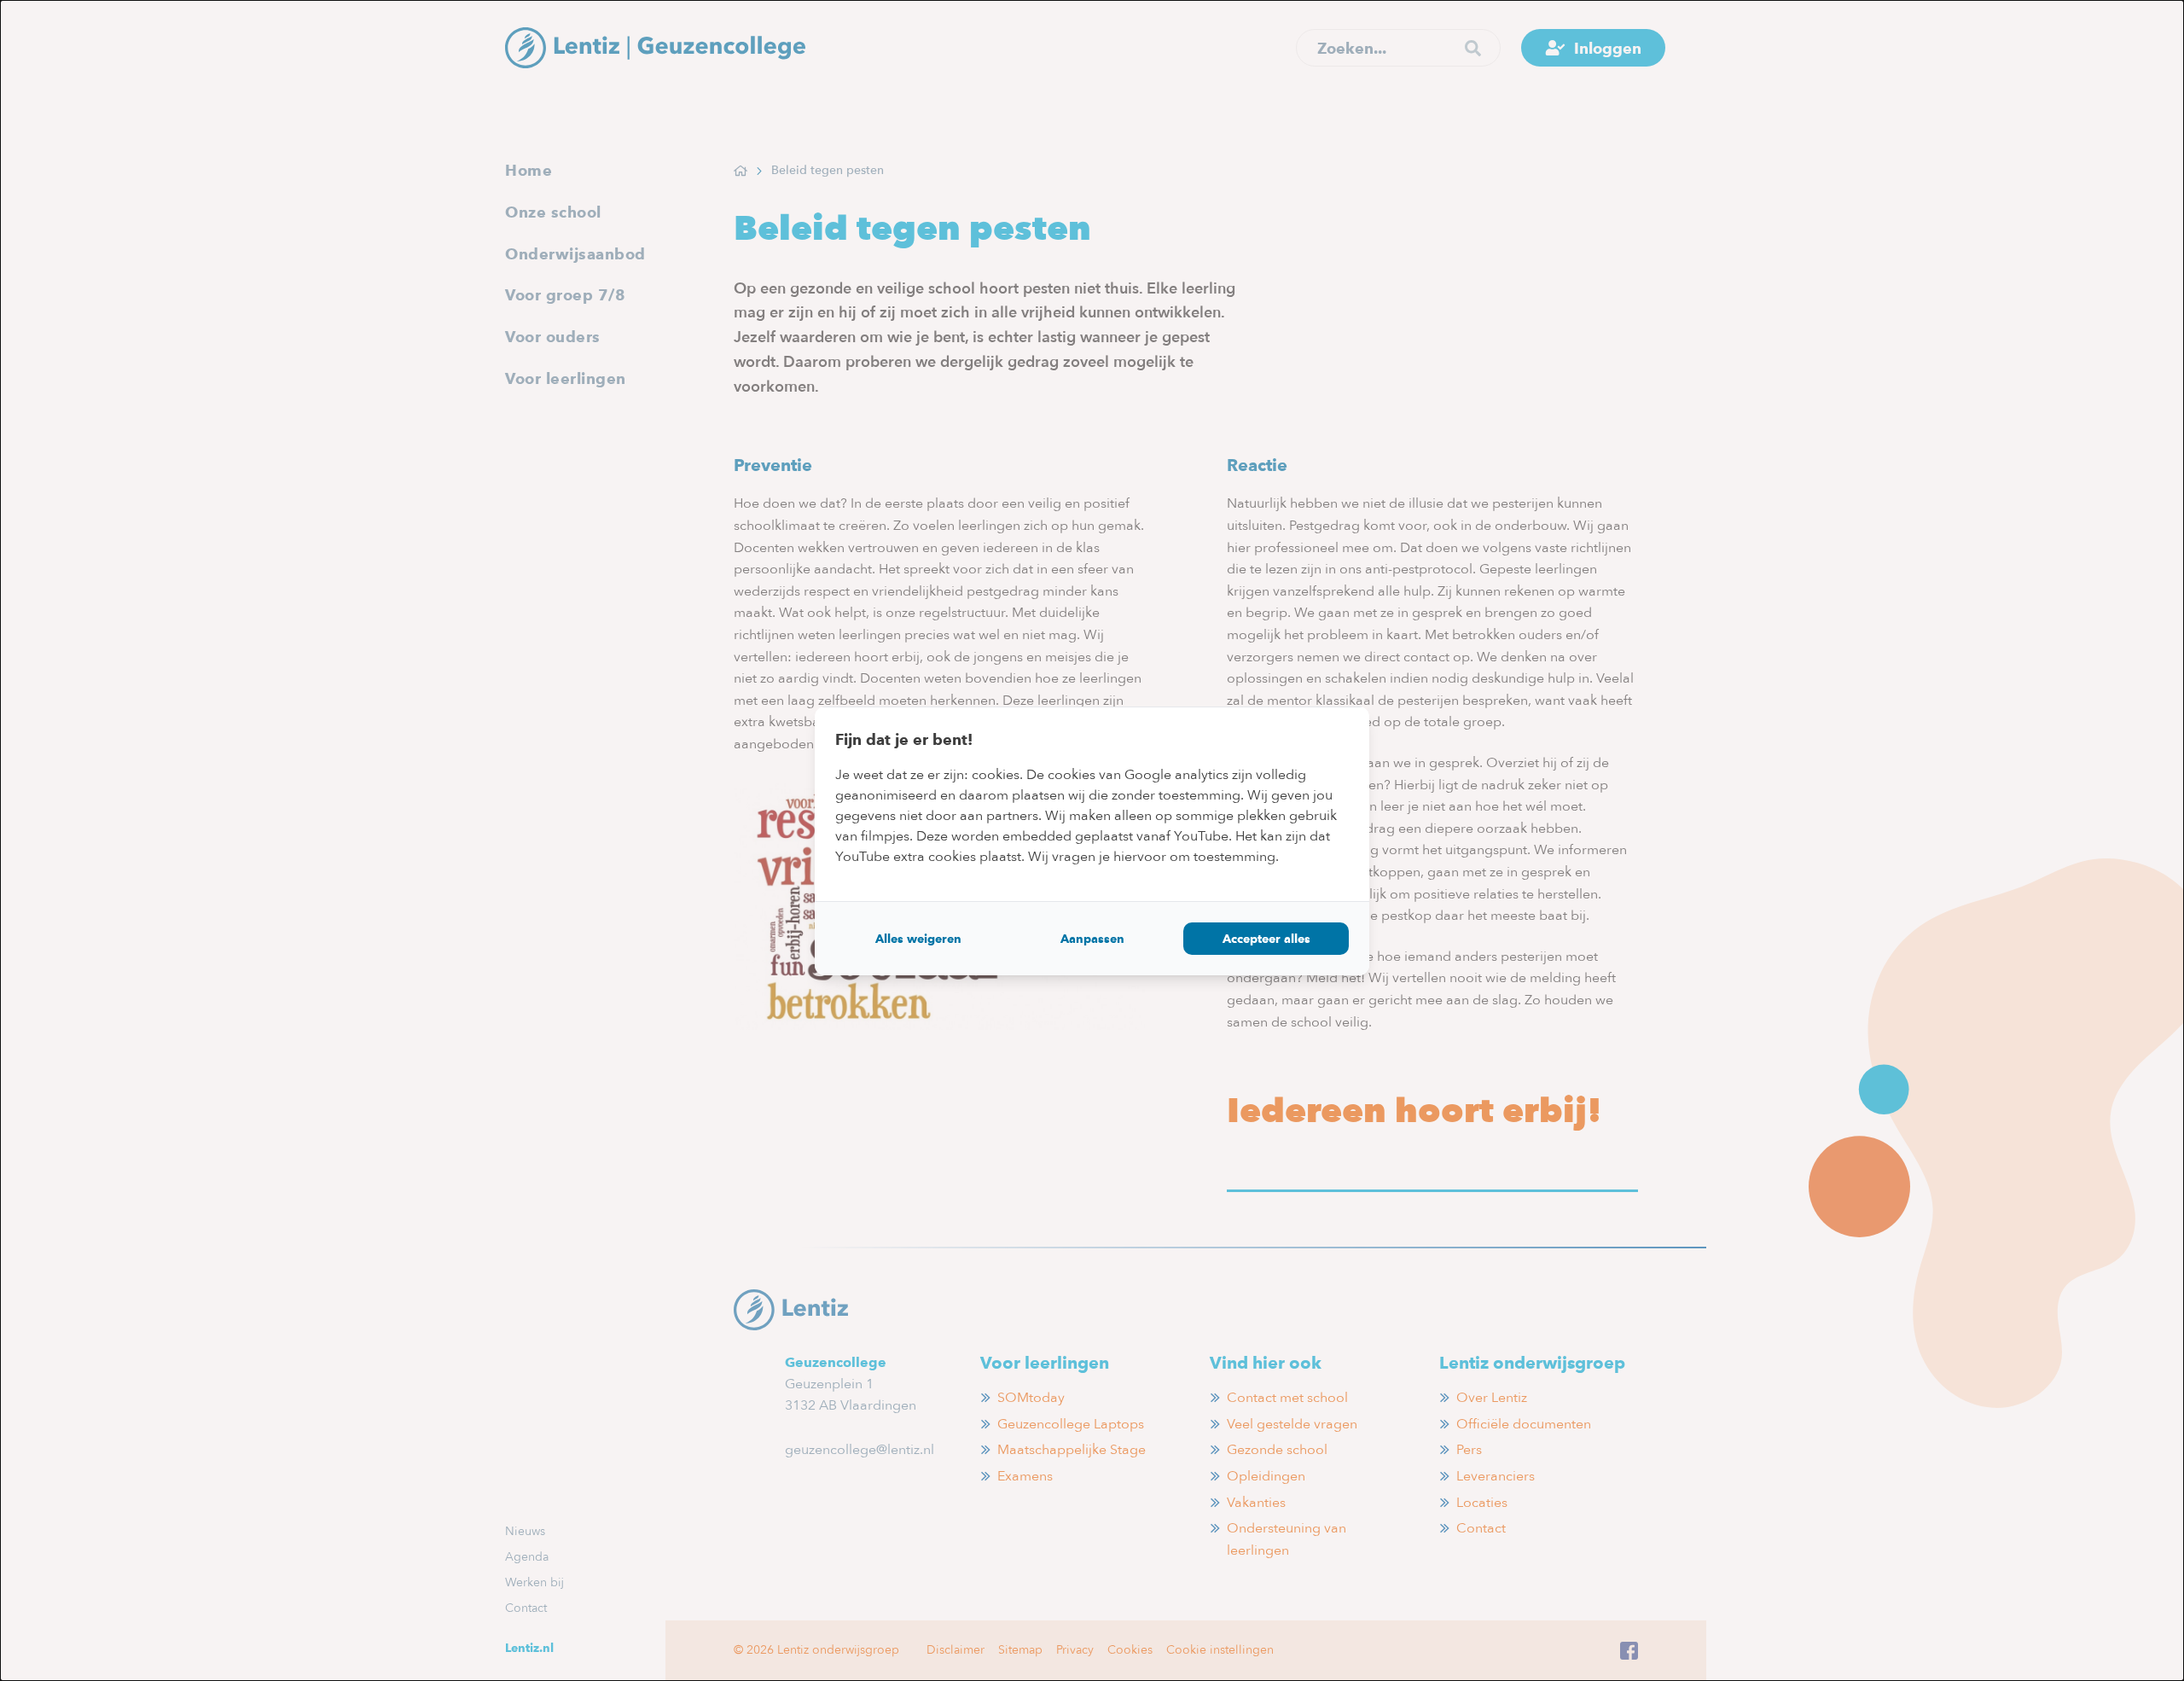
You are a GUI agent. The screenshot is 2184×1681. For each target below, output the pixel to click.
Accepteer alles (1266, 939)
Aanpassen (1092, 939)
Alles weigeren (918, 939)
